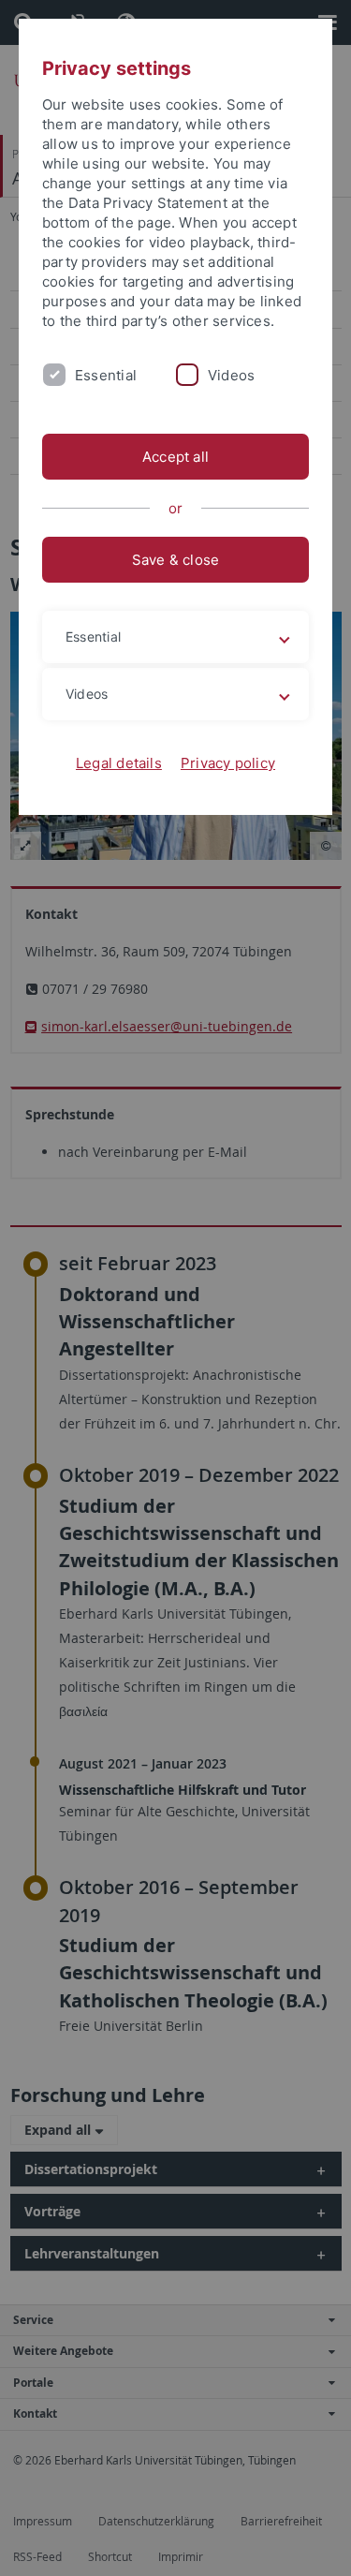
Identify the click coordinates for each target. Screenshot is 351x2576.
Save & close (176, 560)
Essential (106, 375)
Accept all (175, 457)
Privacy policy (228, 763)
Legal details (119, 763)
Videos (231, 375)
